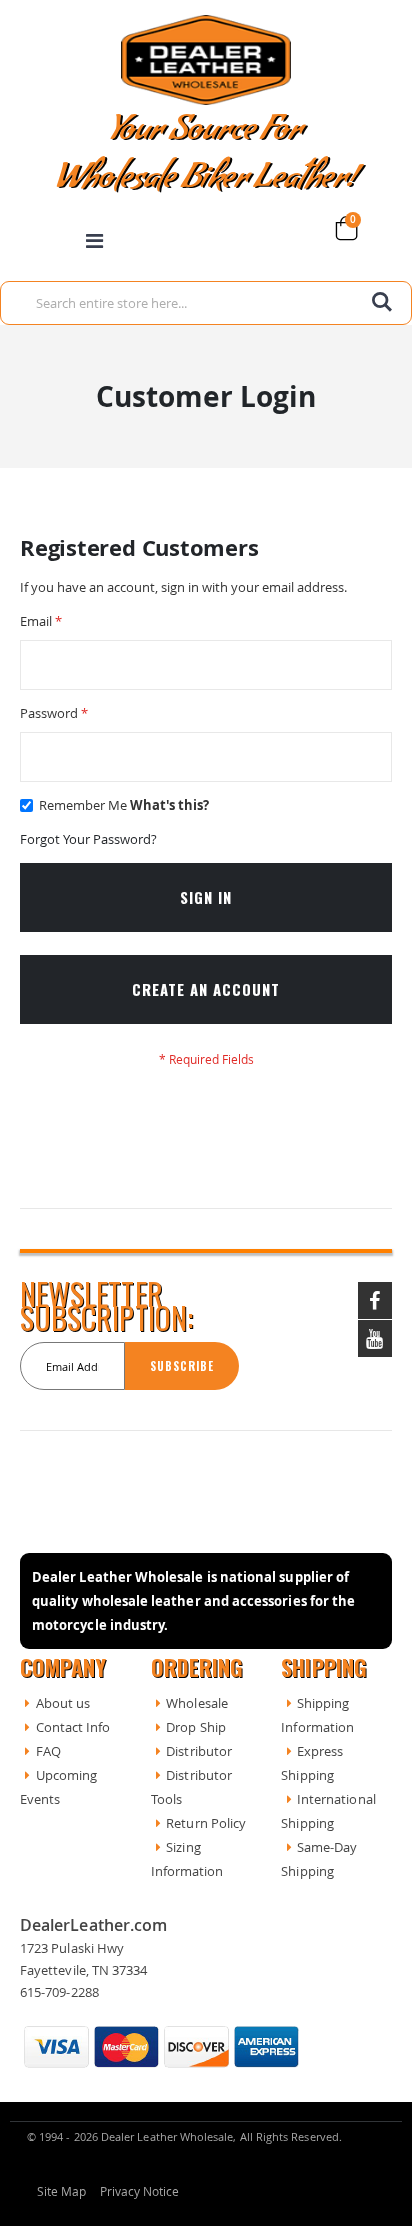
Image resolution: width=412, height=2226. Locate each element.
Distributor (199, 1751)
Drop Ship (196, 1727)
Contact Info (73, 1727)
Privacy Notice (140, 2191)
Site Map (62, 2191)
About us (63, 1703)
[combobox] (206, 303)
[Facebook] (375, 1300)
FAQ (48, 1751)
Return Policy (206, 1823)
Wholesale (197, 1703)
